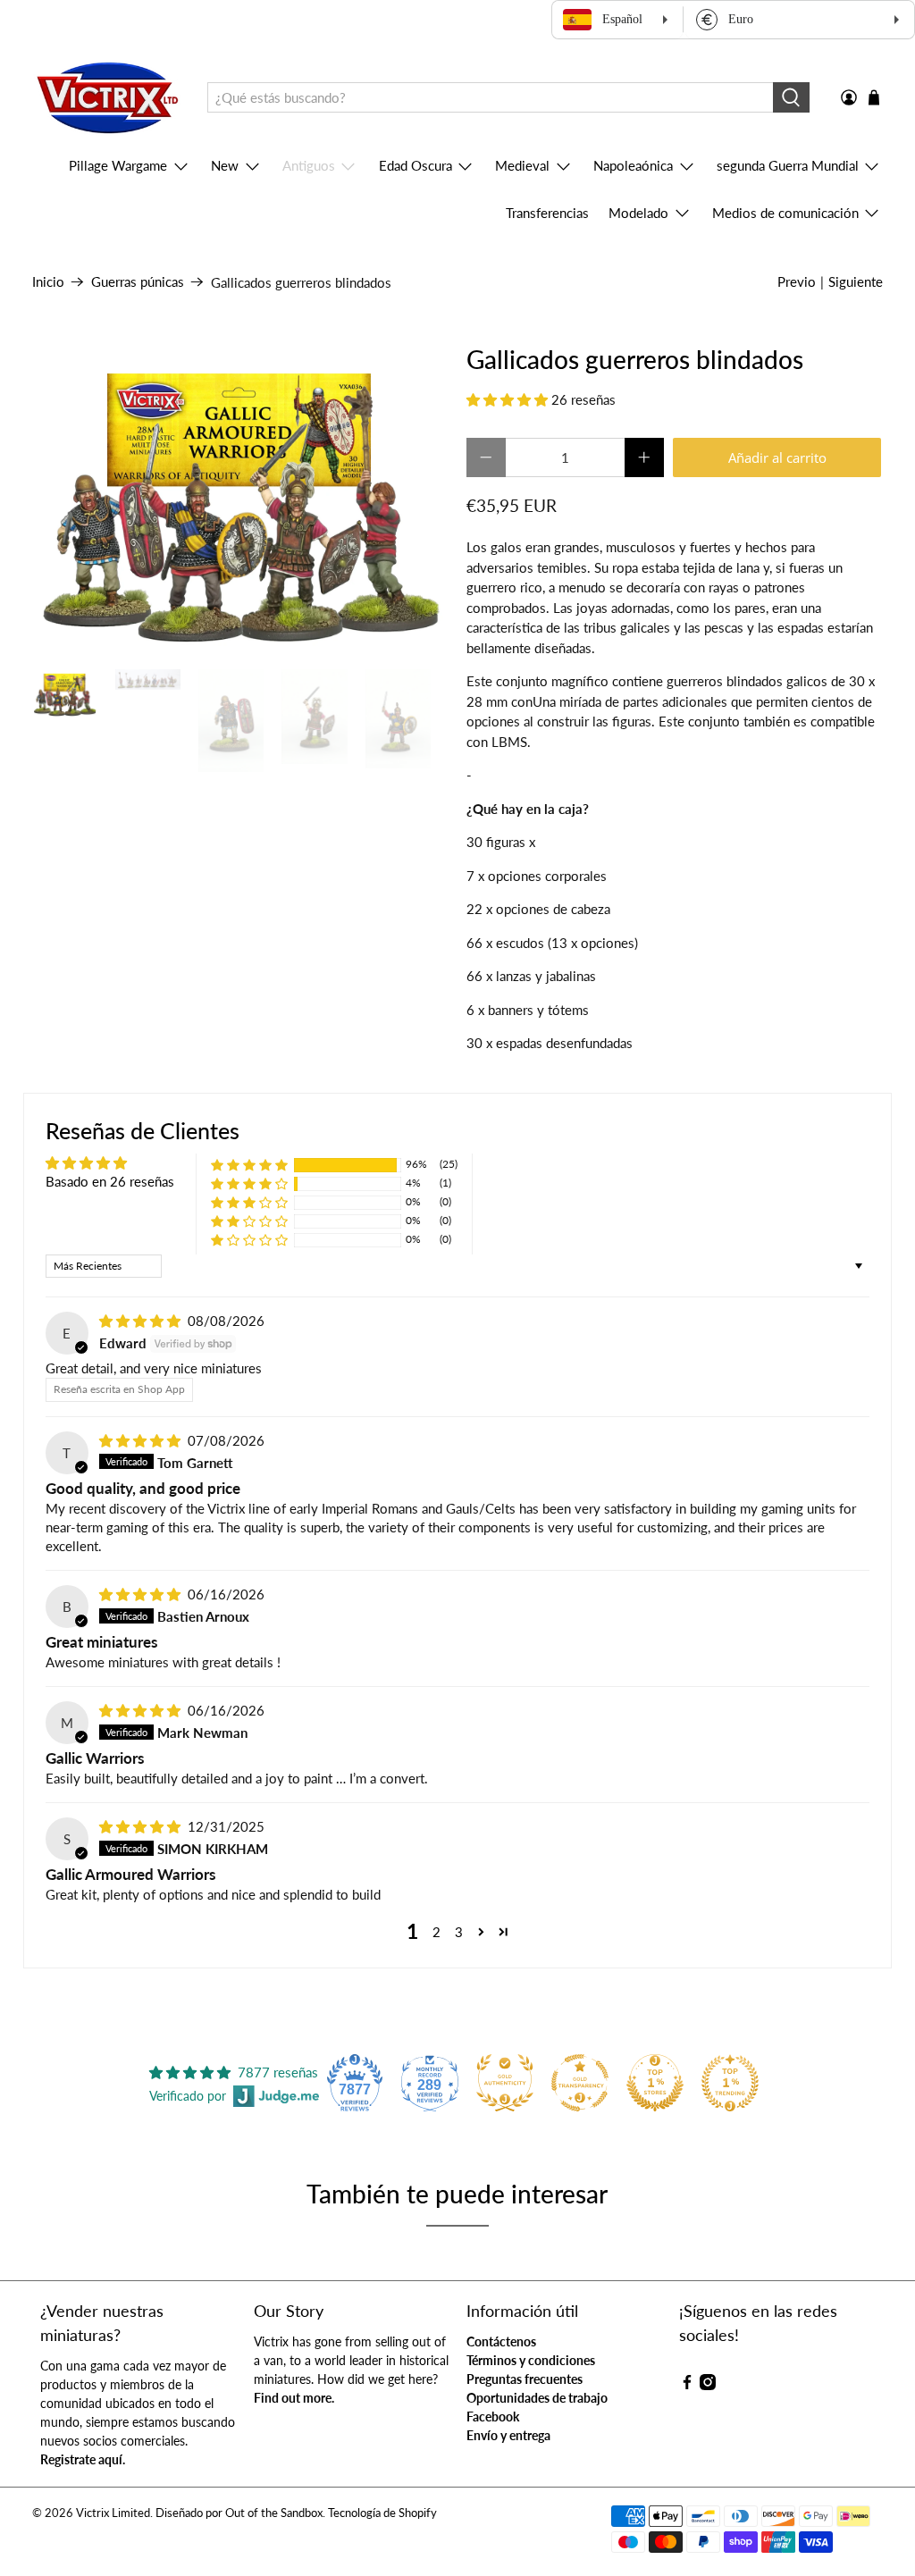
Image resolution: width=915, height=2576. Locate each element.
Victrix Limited (113, 2513)
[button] (507, 399)
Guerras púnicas (138, 282)
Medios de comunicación (785, 213)
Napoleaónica (633, 165)
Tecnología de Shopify (382, 2513)
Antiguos (309, 165)
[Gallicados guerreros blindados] (240, 499)
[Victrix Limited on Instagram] (708, 2385)
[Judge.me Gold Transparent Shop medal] (580, 2083)
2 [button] (437, 1932)
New (225, 165)
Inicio (48, 282)
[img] (140, 1321)
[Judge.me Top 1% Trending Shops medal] (730, 2083)
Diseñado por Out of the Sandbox (239, 2513)
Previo (797, 281)
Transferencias (547, 213)
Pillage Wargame (118, 165)
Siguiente (856, 281)
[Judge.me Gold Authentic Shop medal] (505, 2083)
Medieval (522, 165)
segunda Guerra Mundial (788, 165)
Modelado (638, 213)
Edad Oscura (416, 165)
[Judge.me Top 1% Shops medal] (655, 2083)
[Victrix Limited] (107, 98)
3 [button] (459, 1932)
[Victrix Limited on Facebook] (687, 2385)
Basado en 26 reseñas (110, 1181)
